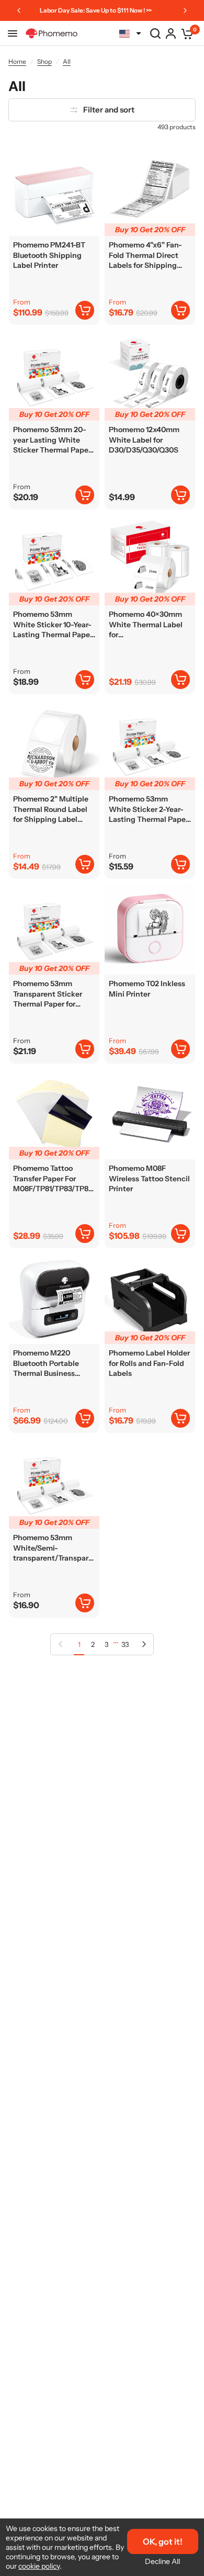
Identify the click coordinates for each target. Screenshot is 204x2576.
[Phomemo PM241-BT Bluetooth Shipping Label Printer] (54, 191)
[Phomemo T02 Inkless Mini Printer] (150, 929)
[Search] (155, 33)
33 (125, 1644)
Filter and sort (109, 110)
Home (17, 61)
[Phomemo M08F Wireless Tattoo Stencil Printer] (150, 1114)
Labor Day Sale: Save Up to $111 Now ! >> (96, 10)
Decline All (162, 2561)
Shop (44, 61)
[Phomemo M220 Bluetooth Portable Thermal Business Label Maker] (54, 1299)
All (67, 61)
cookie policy (39, 2566)
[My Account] (171, 33)
